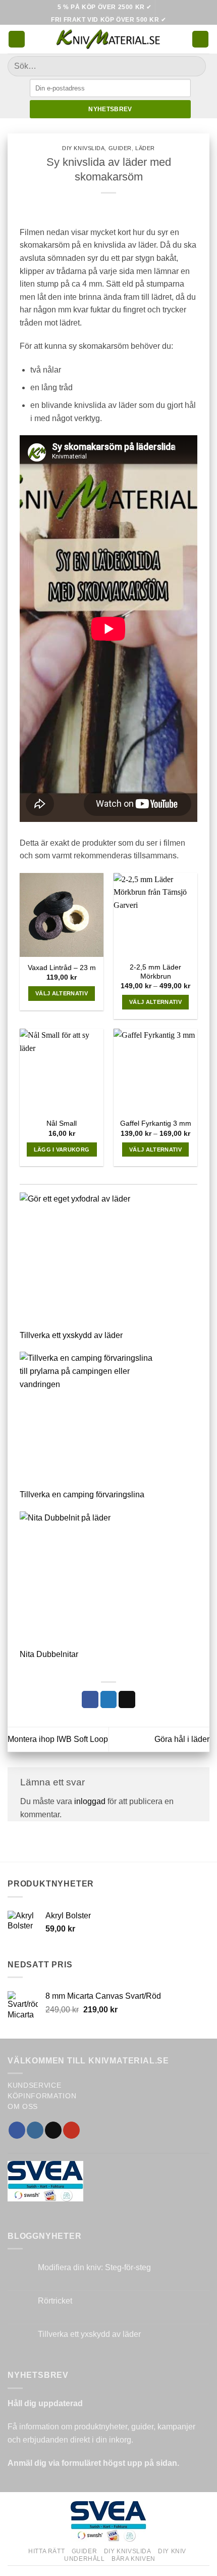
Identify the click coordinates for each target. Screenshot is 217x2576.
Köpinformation (42, 2096)
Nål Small (62, 1123)
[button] (17, 39)
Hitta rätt (46, 2551)
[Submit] (194, 66)
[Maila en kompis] (127, 1699)
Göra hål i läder (182, 1739)
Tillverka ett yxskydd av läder (71, 1335)
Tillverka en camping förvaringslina (82, 1494)
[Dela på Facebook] (90, 1699)
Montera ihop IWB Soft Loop (58, 1739)
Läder (145, 148)
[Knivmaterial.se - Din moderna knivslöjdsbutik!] (108, 39)
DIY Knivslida (83, 148)
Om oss (23, 2107)
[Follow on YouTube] (71, 2130)
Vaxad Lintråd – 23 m (62, 968)
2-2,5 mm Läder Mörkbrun (155, 972)
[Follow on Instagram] (35, 2130)
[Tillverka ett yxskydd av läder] (88, 1261)
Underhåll (85, 2559)
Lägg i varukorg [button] (62, 1149)
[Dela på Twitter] (109, 1699)
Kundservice (34, 2085)
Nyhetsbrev (110, 109)
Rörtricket (55, 2301)
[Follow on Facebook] (17, 2130)
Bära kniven (133, 2559)
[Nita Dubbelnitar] (88, 1580)
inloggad (90, 1801)
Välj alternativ (62, 993)
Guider (120, 148)
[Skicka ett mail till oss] (53, 2130)
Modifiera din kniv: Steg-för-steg (94, 2267)
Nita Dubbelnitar (49, 1654)
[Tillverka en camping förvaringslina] (88, 1420)
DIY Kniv (172, 2551)
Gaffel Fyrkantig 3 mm (156, 1123)
